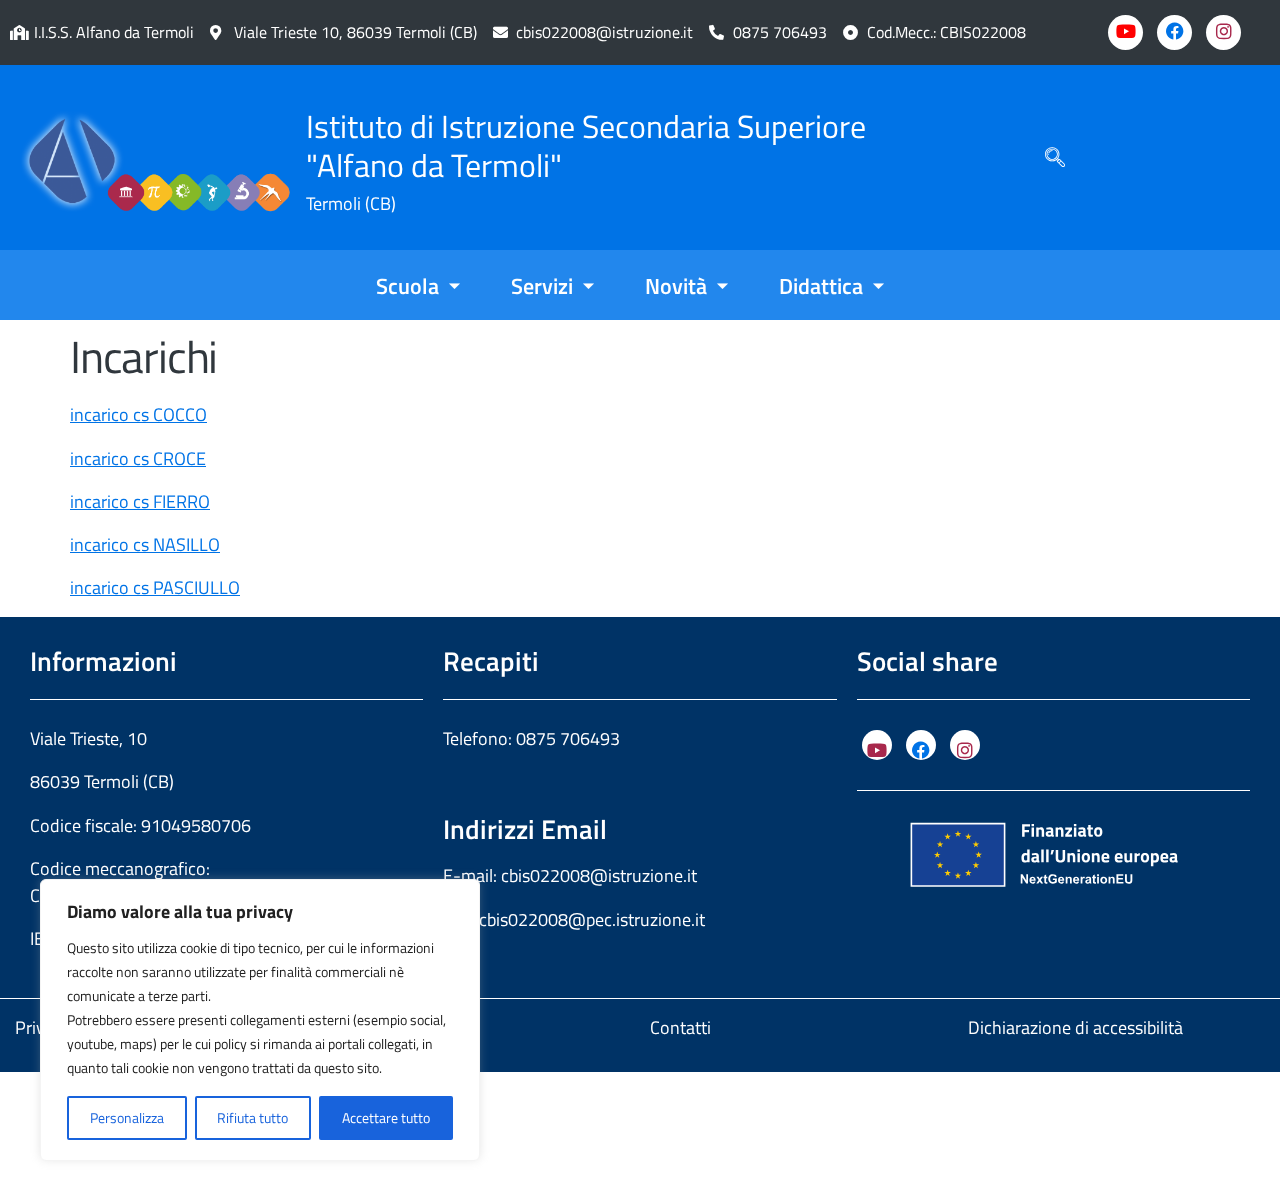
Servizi (542, 286)
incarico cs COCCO (138, 414)
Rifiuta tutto (252, 1117)
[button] (1055, 158)
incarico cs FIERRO (140, 501)
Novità (676, 286)
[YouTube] (877, 745)
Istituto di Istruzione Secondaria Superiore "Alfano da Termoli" (586, 145)
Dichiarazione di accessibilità (1075, 1027)
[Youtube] (1125, 32)
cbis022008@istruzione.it (604, 32)
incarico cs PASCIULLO (155, 587)
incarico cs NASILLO (145, 544)
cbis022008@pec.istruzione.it (592, 919)
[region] (260, 1020)
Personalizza (127, 1117)
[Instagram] (1223, 32)
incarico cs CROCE (138, 458)
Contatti (680, 1027)
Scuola (407, 286)
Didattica (821, 286)
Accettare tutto (386, 1117)
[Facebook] (1174, 32)
